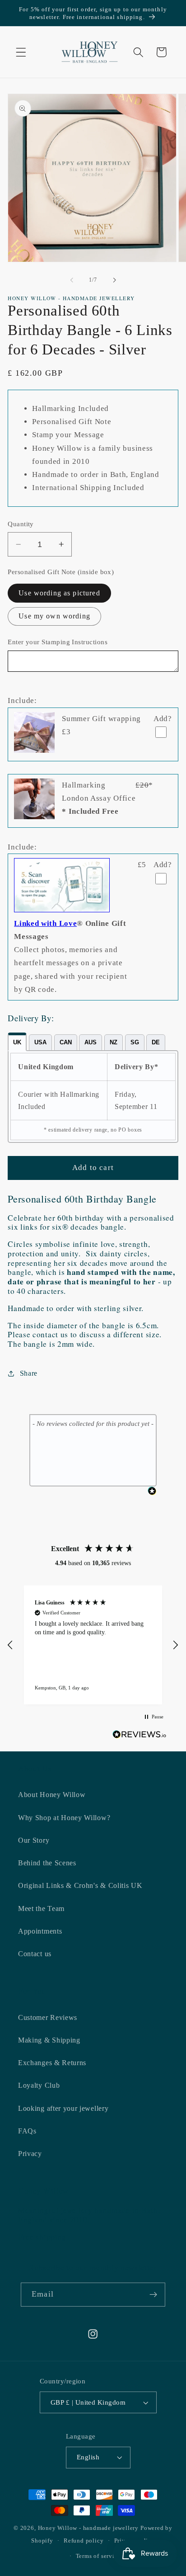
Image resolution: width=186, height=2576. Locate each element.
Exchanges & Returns (52, 2063)
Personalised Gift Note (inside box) (61, 572)
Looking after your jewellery (63, 2108)
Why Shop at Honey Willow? (64, 1818)
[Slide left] (72, 280)
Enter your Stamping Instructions (58, 642)
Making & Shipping (49, 2040)
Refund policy (84, 2541)
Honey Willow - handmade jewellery (88, 2528)
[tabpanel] (93, 1097)
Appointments (40, 1931)
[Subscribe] (153, 2295)
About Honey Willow (52, 1795)
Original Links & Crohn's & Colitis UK (80, 1885)
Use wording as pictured (59, 593)
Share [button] (29, 1373)
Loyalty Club (39, 2085)
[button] (21, 52)
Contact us (35, 1954)
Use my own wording (54, 616)
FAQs (27, 2131)
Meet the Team (41, 1908)
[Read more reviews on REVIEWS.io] (139, 1736)
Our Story (34, 1840)
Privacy (30, 2154)
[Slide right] (114, 280)
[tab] (17, 1042)
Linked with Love (45, 923)
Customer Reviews (48, 2017)
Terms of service (98, 2556)
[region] (93, 1645)
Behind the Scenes (47, 1863)
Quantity (21, 524)
